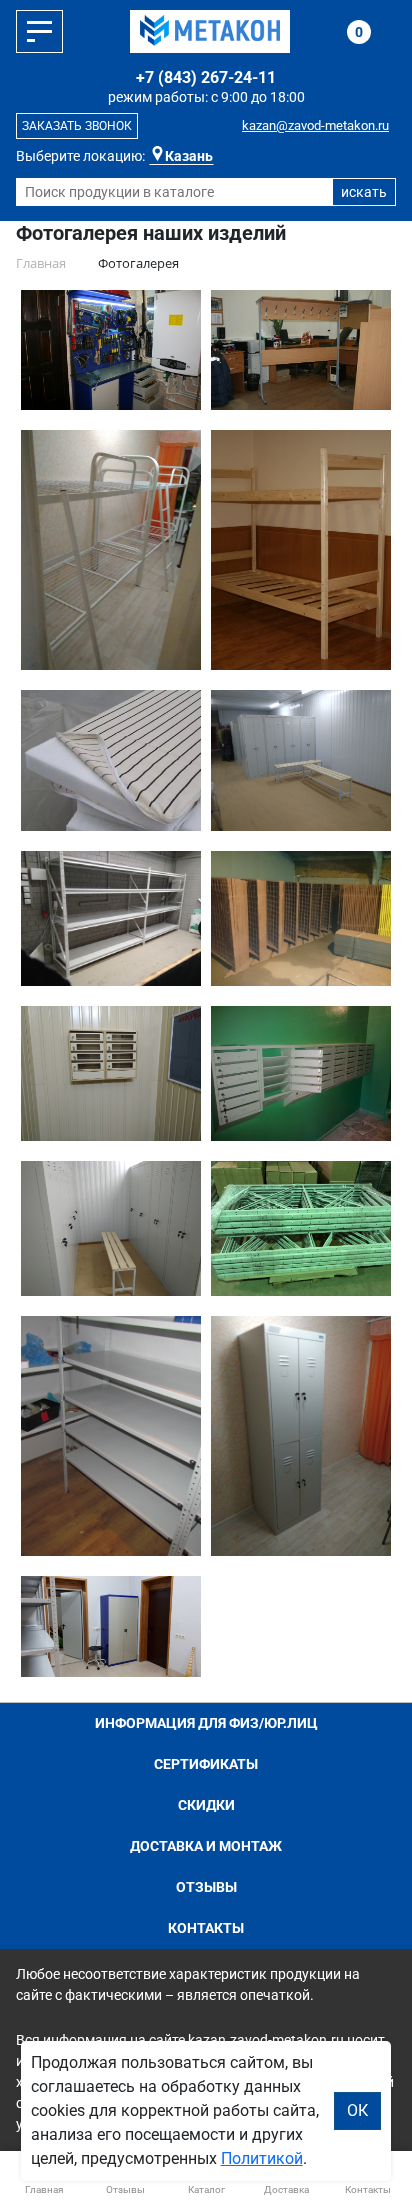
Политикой (262, 2158)
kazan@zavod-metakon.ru (315, 125)
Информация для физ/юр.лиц (206, 1723)
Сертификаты (206, 1764)
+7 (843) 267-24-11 (206, 77)
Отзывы (206, 1887)
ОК (357, 2110)
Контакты (206, 1928)
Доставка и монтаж (206, 1846)
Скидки (206, 1805)
